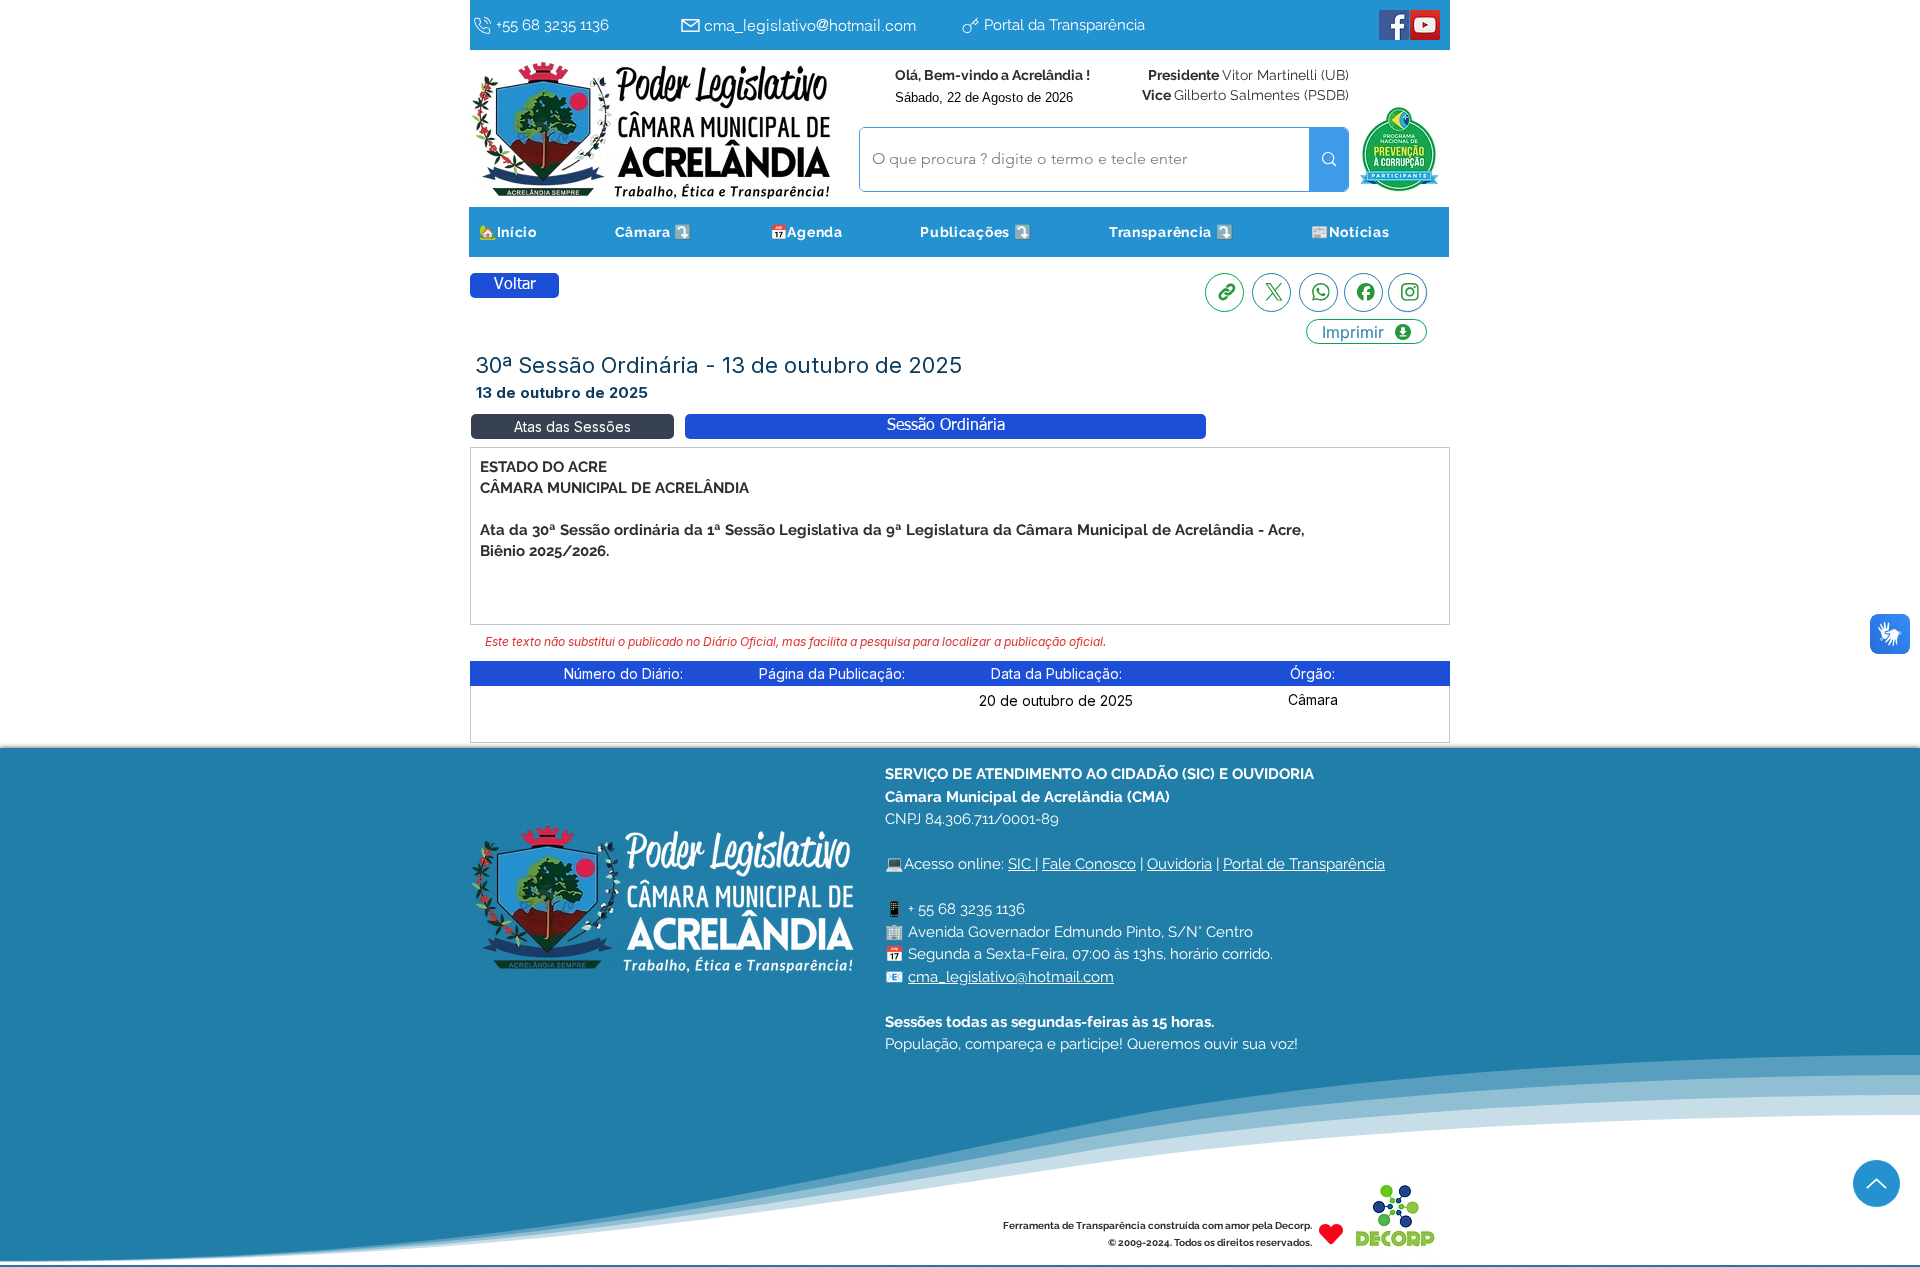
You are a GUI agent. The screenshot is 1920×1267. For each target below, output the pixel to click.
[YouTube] (1425, 25)
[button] (678, 232)
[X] (1271, 292)
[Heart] (1331, 1233)
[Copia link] (1224, 292)
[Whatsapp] (1318, 292)
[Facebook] (1394, 25)
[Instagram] (1407, 292)
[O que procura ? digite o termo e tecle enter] (1328, 159)
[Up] (1876, 1183)
